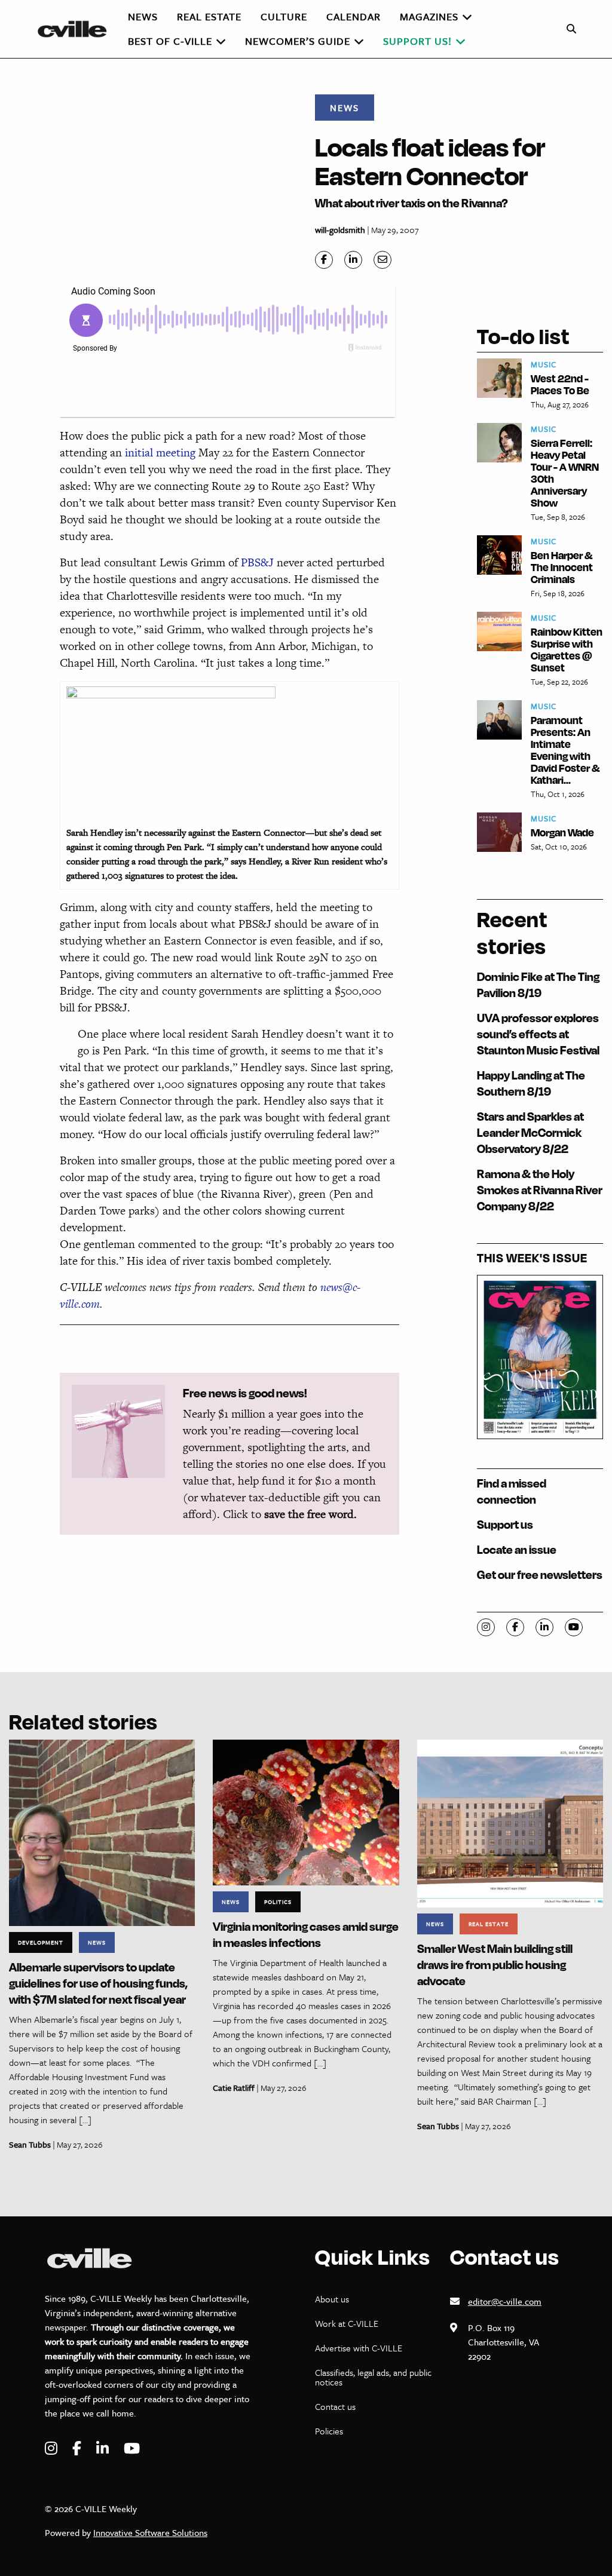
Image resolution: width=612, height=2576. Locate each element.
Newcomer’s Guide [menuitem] (298, 41)
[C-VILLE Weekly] (77, 29)
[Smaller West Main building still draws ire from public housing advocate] (510, 1822)
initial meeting (159, 453)
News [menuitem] (143, 16)
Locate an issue (517, 1549)
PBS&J (259, 562)
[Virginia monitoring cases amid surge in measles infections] (306, 1812)
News (345, 108)
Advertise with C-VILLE (359, 2348)
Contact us (335, 2406)
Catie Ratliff (234, 2088)
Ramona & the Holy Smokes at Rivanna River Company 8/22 (540, 1190)
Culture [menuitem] (284, 16)
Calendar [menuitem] (354, 16)
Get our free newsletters (540, 1574)
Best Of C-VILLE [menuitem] (170, 41)
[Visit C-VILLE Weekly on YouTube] (132, 2448)
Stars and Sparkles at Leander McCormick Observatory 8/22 (530, 1132)
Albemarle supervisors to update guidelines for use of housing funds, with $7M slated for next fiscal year (98, 1983)
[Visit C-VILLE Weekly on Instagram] (53, 2448)
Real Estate (489, 1924)
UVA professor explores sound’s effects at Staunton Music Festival (538, 1034)
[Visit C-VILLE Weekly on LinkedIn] (104, 2448)
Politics (278, 1902)
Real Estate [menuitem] (209, 16)
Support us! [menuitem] (417, 41)
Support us (505, 1524)
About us (332, 2299)
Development (41, 1942)
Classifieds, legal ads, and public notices (373, 2377)
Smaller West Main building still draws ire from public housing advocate (495, 1965)
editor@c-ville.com (505, 2301)
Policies (329, 2431)
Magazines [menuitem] (429, 16)
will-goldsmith (340, 230)
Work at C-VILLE (347, 2323)
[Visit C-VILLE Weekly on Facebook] (78, 2448)
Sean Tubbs (30, 2144)
